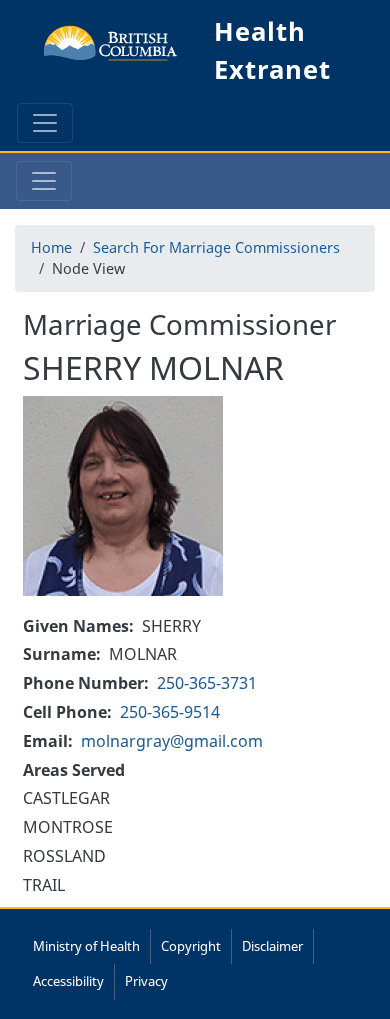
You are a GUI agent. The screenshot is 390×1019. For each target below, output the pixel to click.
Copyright (191, 946)
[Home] (111, 51)
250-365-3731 (207, 683)
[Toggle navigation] (45, 123)
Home (51, 247)
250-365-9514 (170, 712)
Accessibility (68, 981)
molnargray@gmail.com (172, 741)
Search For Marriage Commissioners (216, 247)
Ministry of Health (86, 946)
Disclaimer (272, 946)
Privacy (146, 981)
